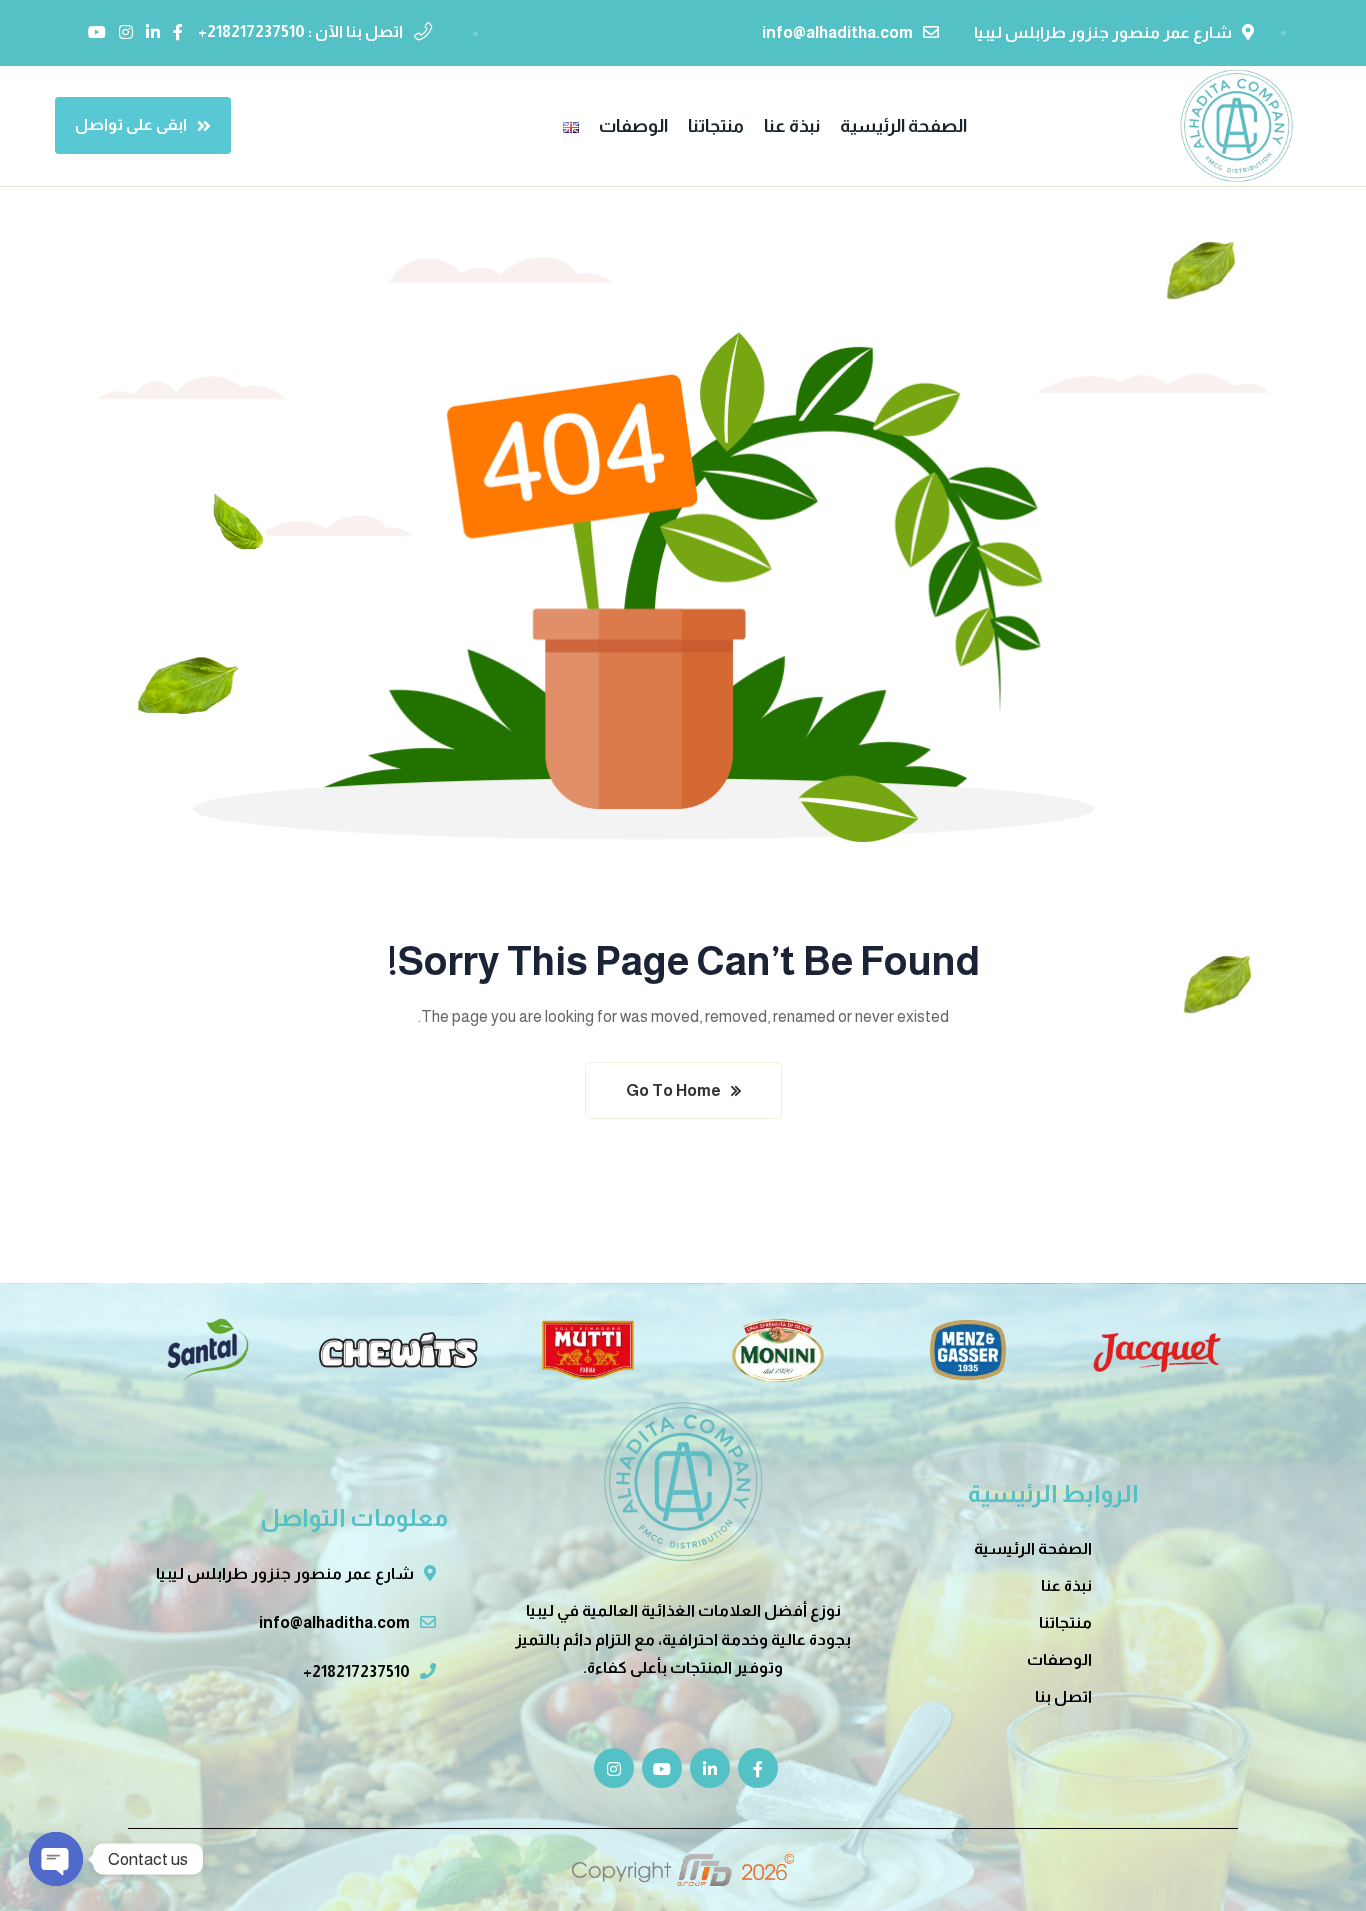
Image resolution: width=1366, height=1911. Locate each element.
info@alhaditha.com (837, 32)
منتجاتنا (1065, 1622)
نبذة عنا (1066, 1585)
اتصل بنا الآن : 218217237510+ (300, 31)
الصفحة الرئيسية (1033, 1548)
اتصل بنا (1063, 1696)
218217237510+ (356, 1671)
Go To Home (673, 1090)
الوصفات (1059, 1659)
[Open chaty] (56, 1859)
